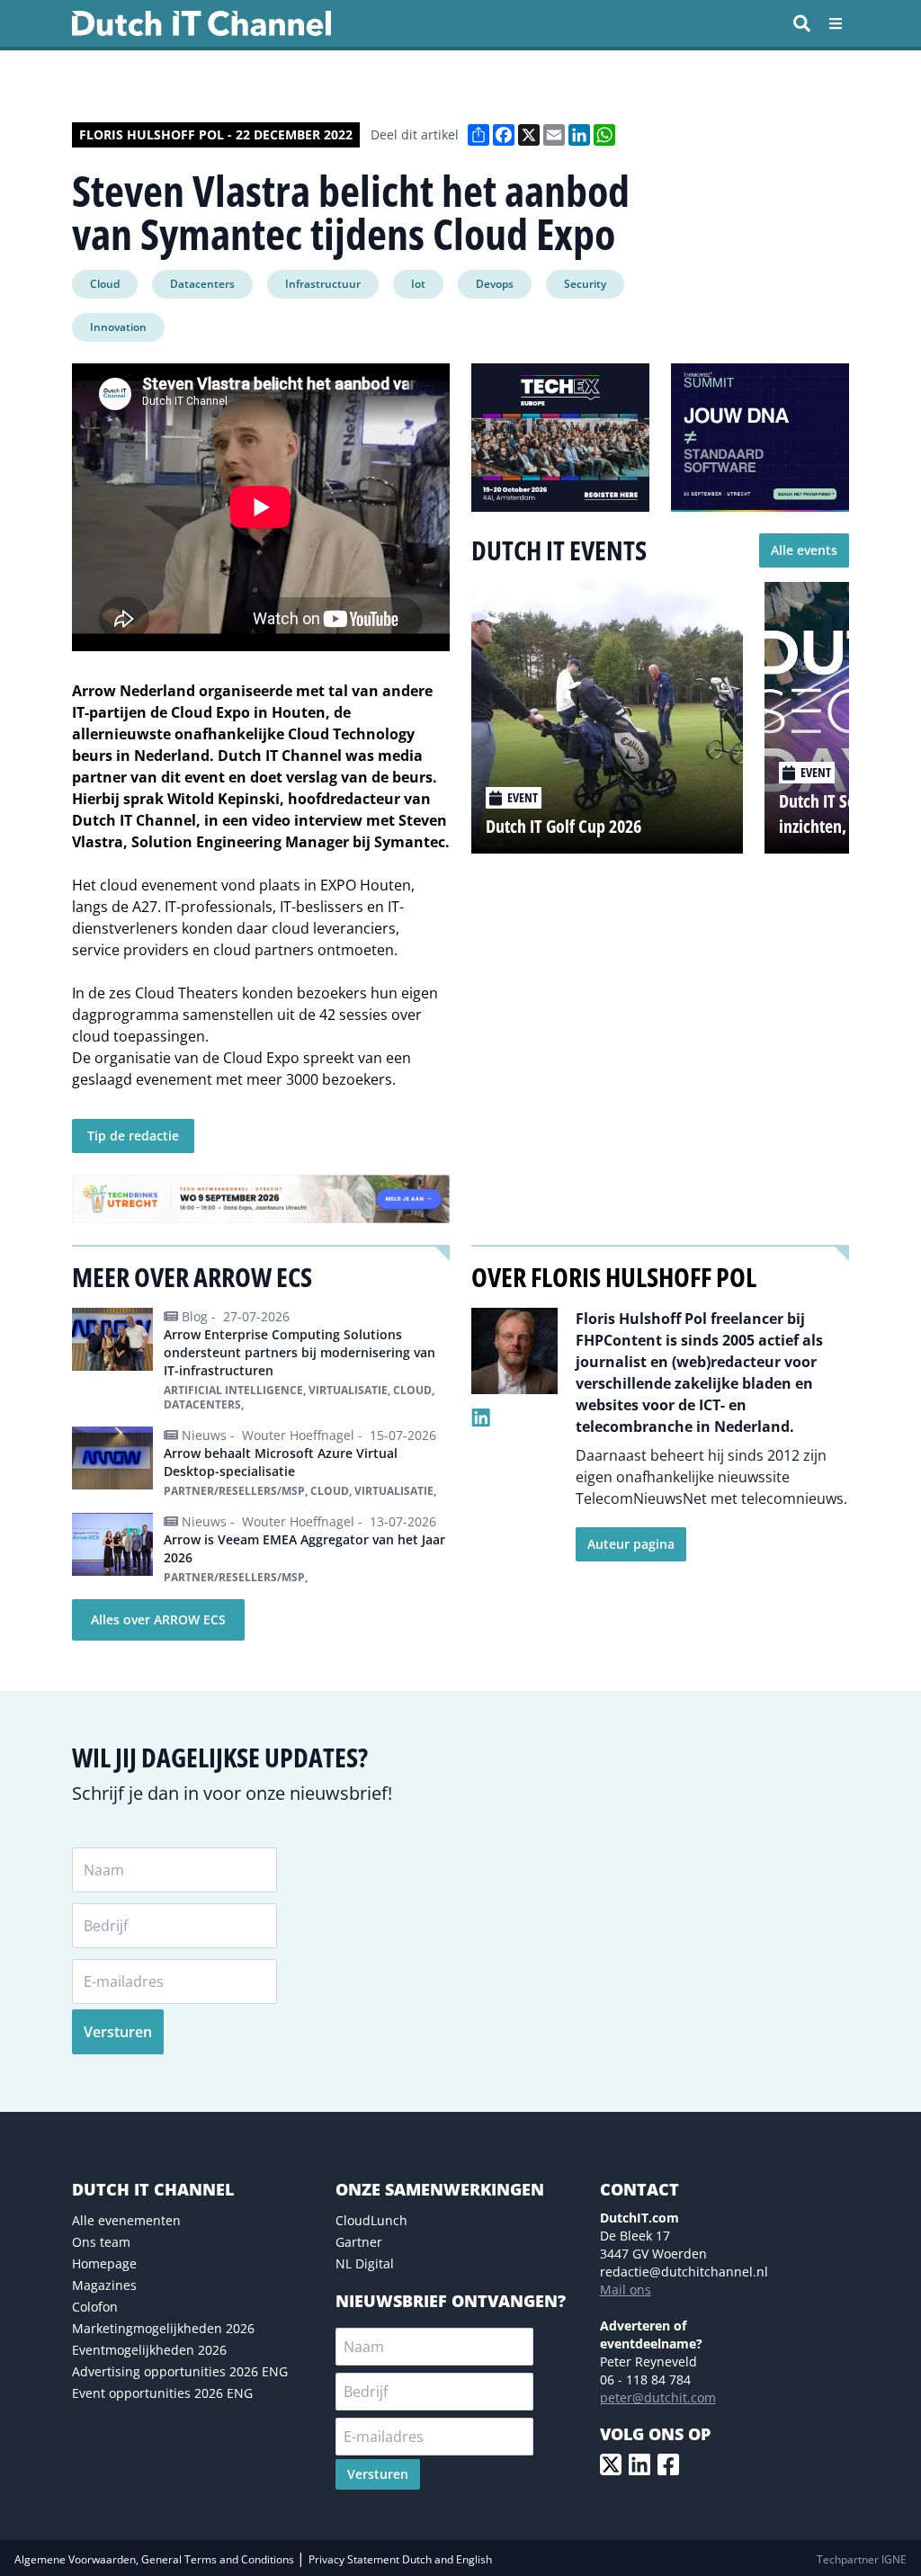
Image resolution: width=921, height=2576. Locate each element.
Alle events (804, 550)
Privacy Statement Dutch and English (400, 2559)
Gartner (359, 2242)
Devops (495, 284)
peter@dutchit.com (658, 2397)
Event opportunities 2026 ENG (162, 2393)
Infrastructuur (323, 284)
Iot (418, 284)
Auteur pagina (631, 1544)
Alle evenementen (126, 2220)
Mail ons (626, 2290)
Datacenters (202, 284)
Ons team (101, 2242)
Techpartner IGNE (862, 2559)
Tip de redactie (133, 1136)
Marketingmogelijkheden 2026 (163, 2328)
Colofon (95, 2307)
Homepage (104, 2263)
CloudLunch (371, 2220)
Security (585, 284)
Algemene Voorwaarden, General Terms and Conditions (156, 2559)
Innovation (118, 327)
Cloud (105, 284)
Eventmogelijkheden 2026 (149, 2350)
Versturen (118, 2032)
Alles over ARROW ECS (158, 1619)
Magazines (104, 2285)
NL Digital (365, 2263)
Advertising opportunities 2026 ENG (180, 2371)
